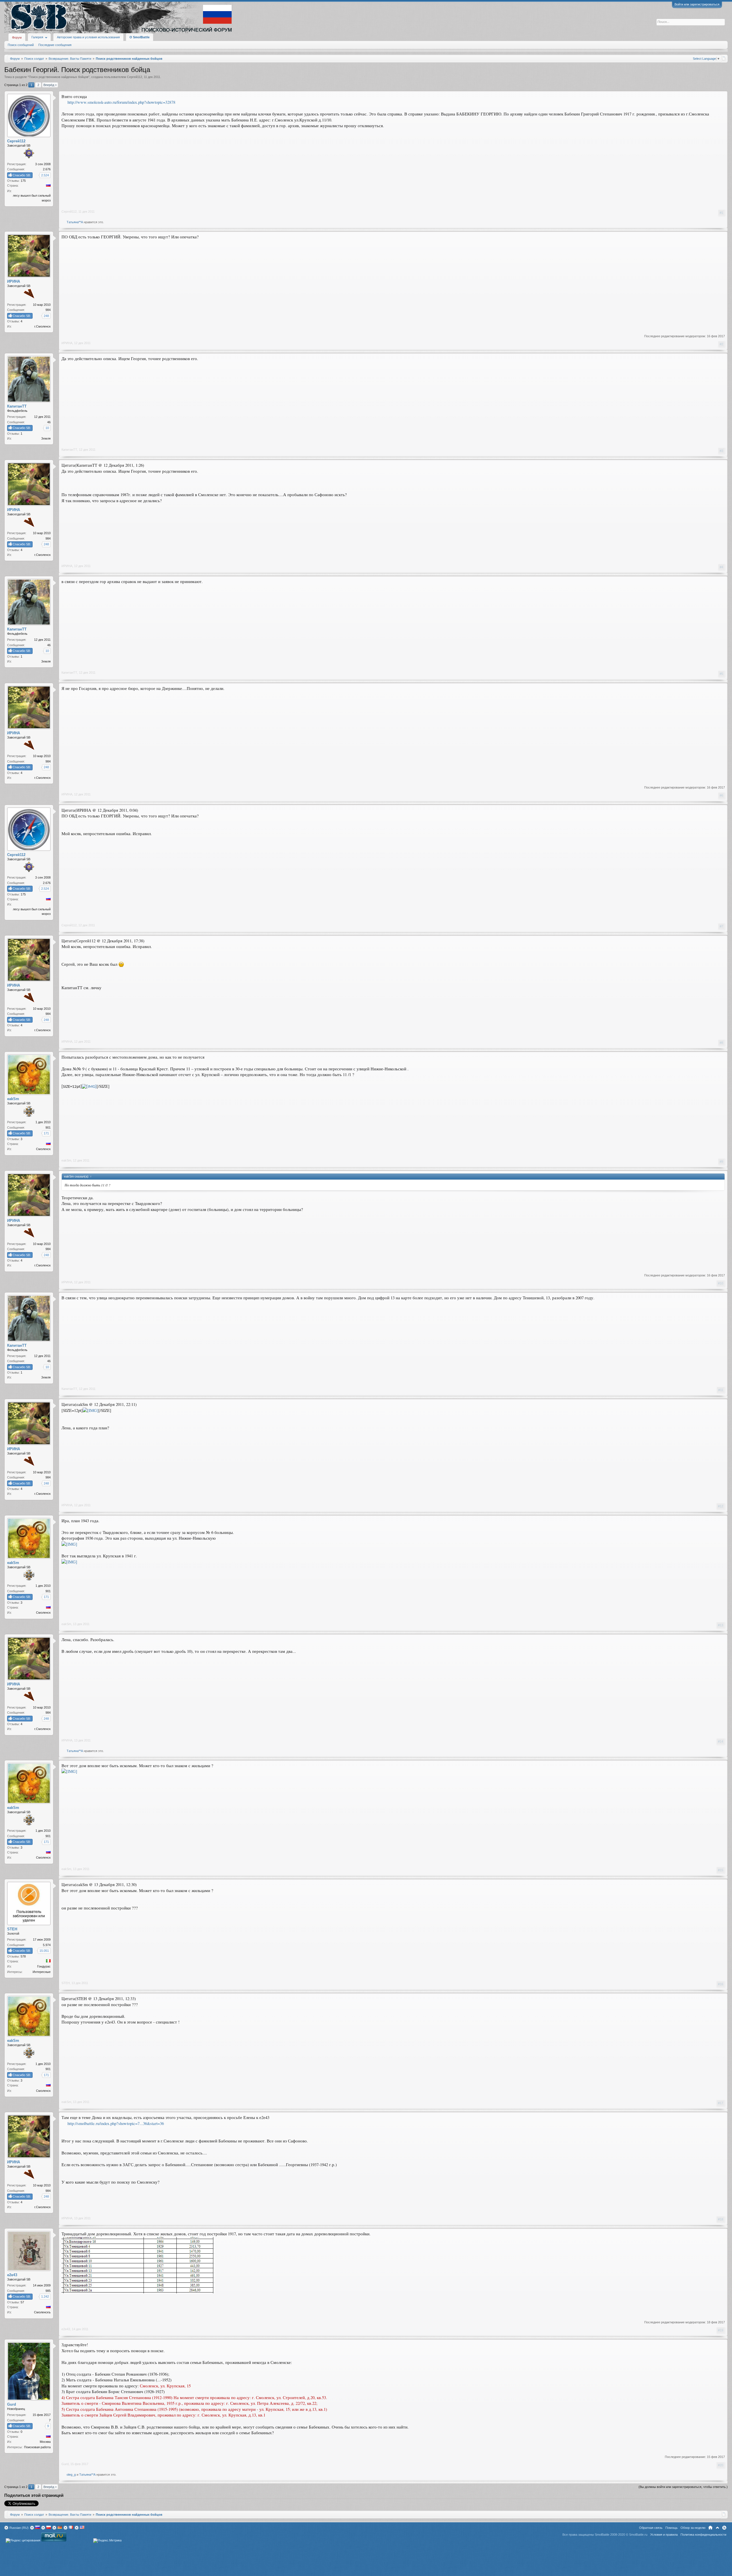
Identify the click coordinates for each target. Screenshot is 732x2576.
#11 (721, 1390)
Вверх (717, 2528)
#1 (721, 213)
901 (48, 1128)
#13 (721, 1625)
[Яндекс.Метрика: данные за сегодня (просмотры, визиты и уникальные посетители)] (107, 2541)
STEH (66, 1983)
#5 (721, 674)
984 (48, 310)
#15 (721, 1870)
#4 (721, 567)
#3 (721, 451)
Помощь (672, 2528)
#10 (721, 1283)
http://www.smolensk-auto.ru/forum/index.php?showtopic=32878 (121, 102)
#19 (721, 2330)
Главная (710, 2528)
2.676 (47, 169)
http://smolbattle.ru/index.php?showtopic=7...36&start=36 (116, 2123)
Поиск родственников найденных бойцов (59, 77)
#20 (721, 2465)
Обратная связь (651, 2528)
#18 (721, 2219)
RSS (724, 2528)
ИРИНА (67, 343)
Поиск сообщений (21, 45)
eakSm (66, 1160)
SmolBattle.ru (638, 2535)
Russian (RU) (19, 2528)
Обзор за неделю (693, 2528)
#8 (721, 1043)
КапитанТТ (69, 450)
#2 (721, 344)
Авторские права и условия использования (88, 37)
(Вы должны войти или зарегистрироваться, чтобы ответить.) (683, 2487)
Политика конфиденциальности (703, 2535)
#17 (721, 2103)
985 (48, 2291)
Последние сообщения (55, 45)
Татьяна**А (75, 222)
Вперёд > (50, 85)
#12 (721, 1506)
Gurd (65, 2464)
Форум (17, 37)
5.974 (47, 1945)
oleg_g (71, 2475)
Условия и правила (664, 2535)
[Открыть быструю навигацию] (724, 58)
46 (49, 422)
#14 (721, 1741)
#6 (721, 795)
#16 (721, 1984)
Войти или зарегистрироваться (697, 4)
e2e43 (66, 2329)
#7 (721, 926)
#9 (721, 1162)
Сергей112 (135, 77)
